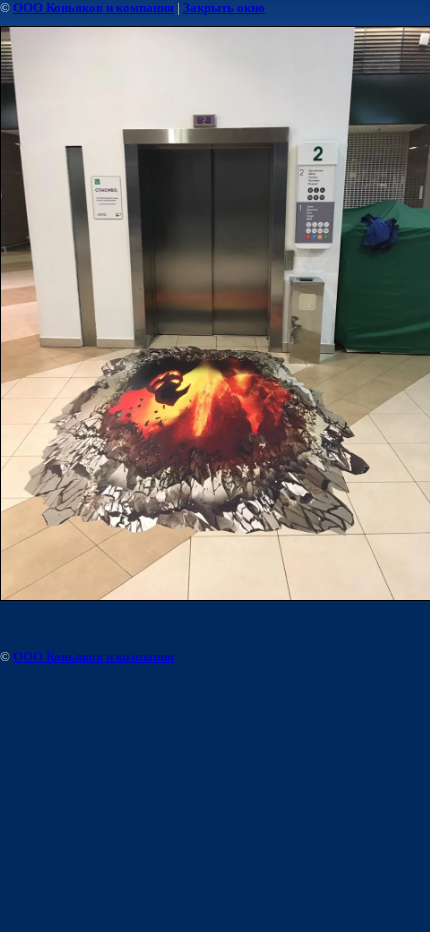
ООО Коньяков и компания (93, 7)
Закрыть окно (224, 7)
